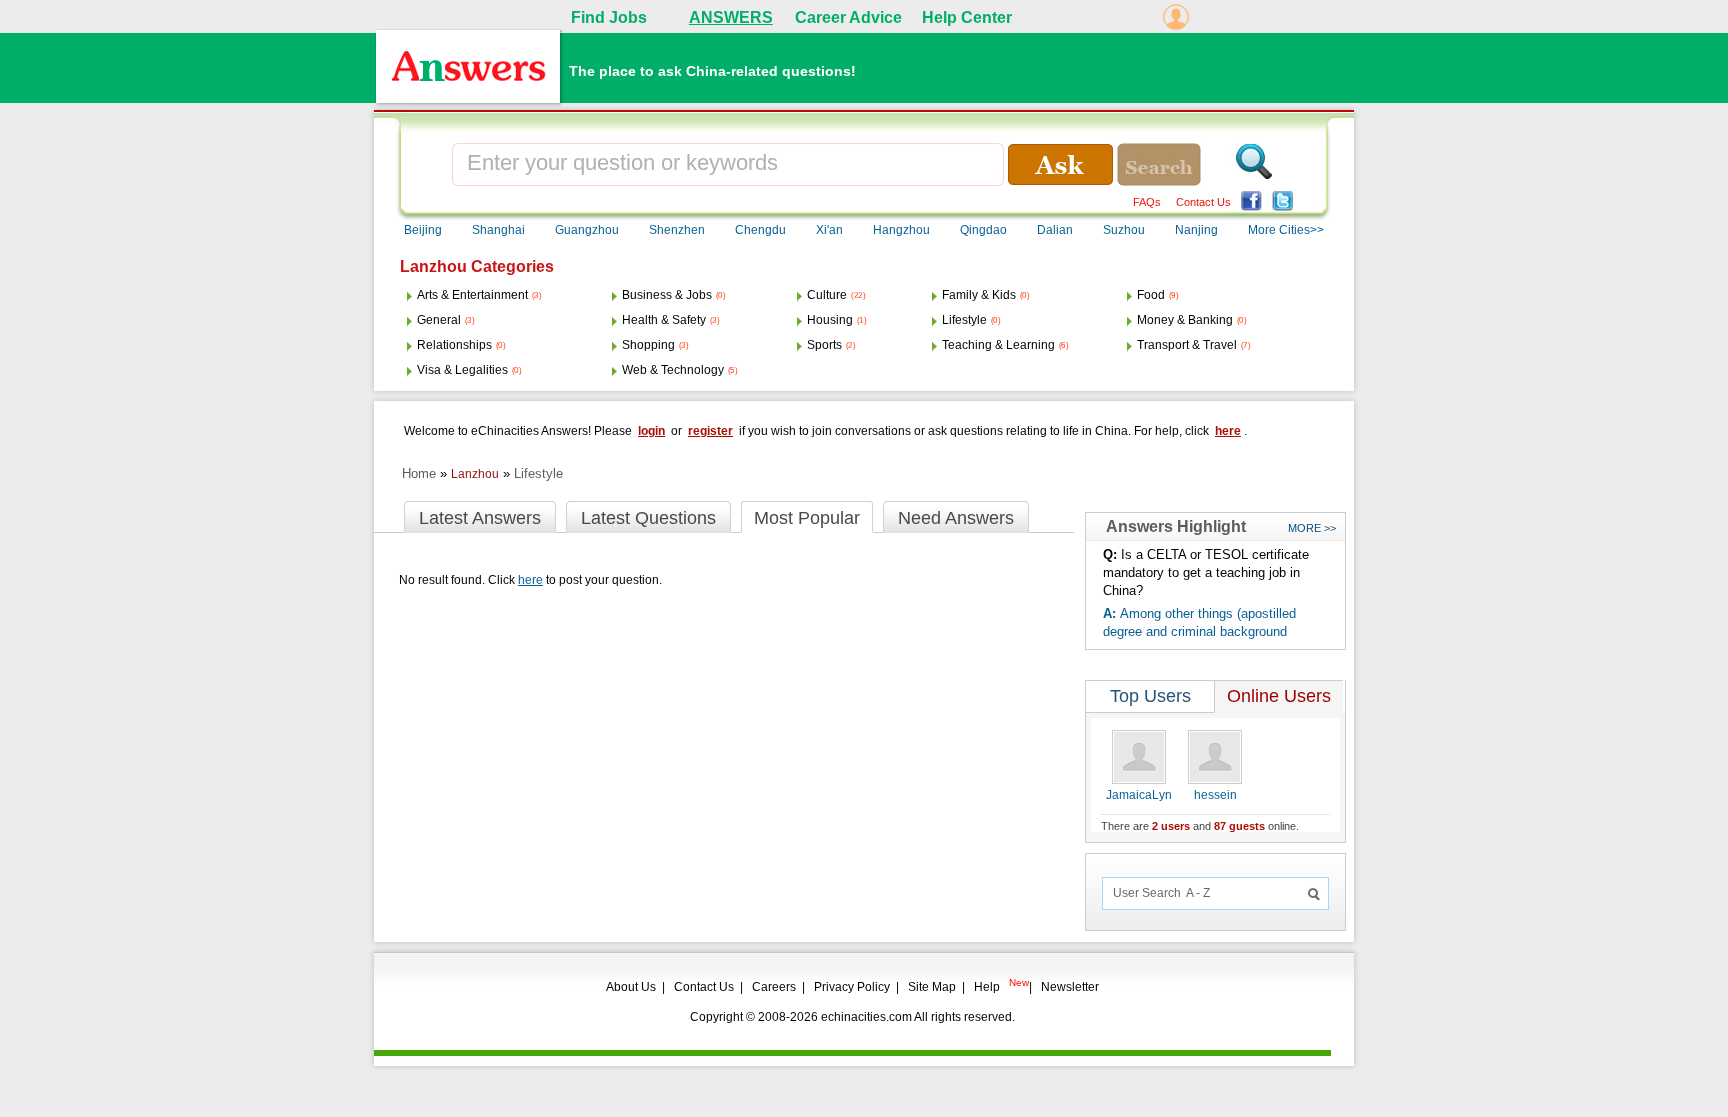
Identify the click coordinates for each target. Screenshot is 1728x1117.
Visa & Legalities (462, 370)
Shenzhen (677, 230)
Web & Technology (673, 370)
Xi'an (829, 230)
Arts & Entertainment (472, 295)
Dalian (1055, 230)
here (1228, 431)
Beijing (423, 230)
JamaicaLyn (1139, 795)
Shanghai (498, 230)
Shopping (648, 345)
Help (987, 987)
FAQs (1147, 202)
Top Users (1150, 696)
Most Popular (807, 518)
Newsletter (1070, 987)
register (710, 431)
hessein (1215, 795)
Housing (830, 320)
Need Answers (956, 518)
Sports (824, 345)
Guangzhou (587, 230)
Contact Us (1203, 202)
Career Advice (848, 17)
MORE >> (1312, 528)
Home (419, 473)
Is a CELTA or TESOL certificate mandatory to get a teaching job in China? (1206, 572)
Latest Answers (480, 518)
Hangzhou (901, 230)
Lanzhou (475, 474)
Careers (774, 987)
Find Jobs (609, 17)
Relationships (454, 345)
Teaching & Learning (998, 345)
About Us (631, 987)
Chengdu (760, 230)
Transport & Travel (1187, 345)
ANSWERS (731, 17)
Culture (827, 295)
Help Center (967, 17)
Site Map (932, 987)
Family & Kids (979, 295)
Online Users (1279, 696)
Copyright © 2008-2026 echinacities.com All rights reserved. (852, 1017)
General (439, 320)
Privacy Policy (852, 987)
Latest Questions (648, 518)
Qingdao (983, 230)
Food (1151, 295)
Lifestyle (964, 320)
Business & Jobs (667, 295)
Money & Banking (1185, 320)
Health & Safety (664, 320)
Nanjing (1196, 230)
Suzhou (1124, 230)
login (651, 431)
